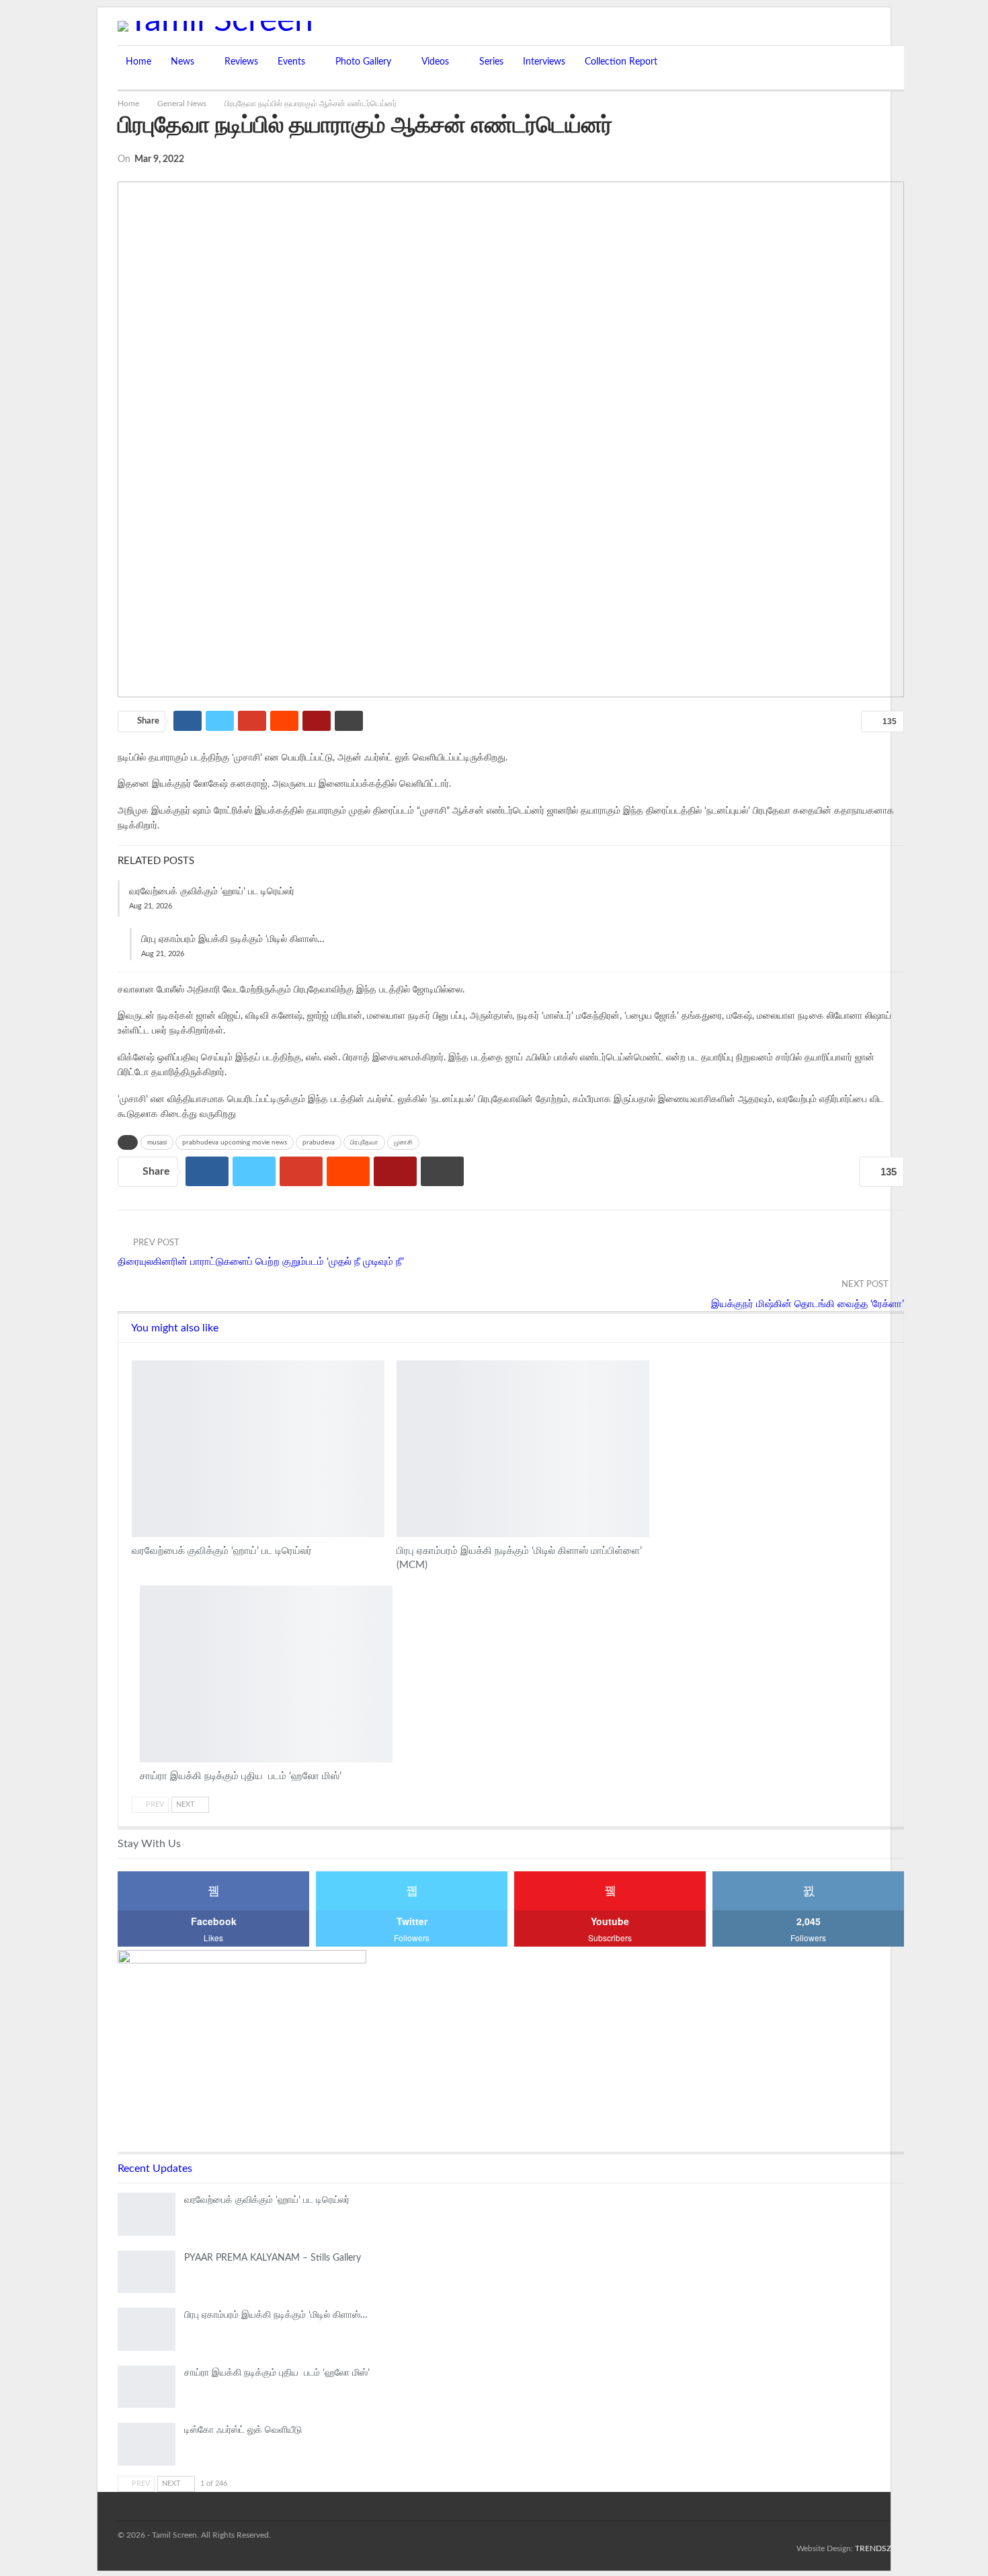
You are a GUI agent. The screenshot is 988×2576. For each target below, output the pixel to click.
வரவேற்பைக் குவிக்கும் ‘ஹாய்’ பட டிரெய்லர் (212, 892)
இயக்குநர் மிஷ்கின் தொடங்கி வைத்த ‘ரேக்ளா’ (808, 1304)
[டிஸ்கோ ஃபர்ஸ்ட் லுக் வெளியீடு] (147, 2444)
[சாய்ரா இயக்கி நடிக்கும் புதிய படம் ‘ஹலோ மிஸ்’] (266, 1674)
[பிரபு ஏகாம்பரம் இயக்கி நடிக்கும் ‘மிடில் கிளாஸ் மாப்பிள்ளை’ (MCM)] (523, 1449)
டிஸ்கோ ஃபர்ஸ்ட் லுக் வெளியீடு (243, 2430)
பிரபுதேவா (364, 1142)
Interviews (544, 62)
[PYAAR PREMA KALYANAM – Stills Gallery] (147, 2272)
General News (136, 1362)
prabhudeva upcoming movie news (235, 1142)
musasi (157, 1142)
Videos (435, 62)
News (182, 62)
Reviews (241, 62)
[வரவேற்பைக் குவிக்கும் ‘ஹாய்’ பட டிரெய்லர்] (258, 1449)
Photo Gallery (363, 62)
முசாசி (403, 1142)
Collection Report (621, 62)
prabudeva (319, 1142)
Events (291, 62)
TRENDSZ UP (879, 2548)
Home (138, 62)
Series (491, 62)
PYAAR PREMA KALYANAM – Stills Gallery (273, 2258)
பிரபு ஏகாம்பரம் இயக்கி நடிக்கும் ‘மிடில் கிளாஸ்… (233, 939)
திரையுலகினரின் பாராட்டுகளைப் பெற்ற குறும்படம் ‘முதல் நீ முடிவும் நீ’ (261, 1262)
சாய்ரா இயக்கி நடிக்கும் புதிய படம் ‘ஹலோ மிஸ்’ (277, 2373)
